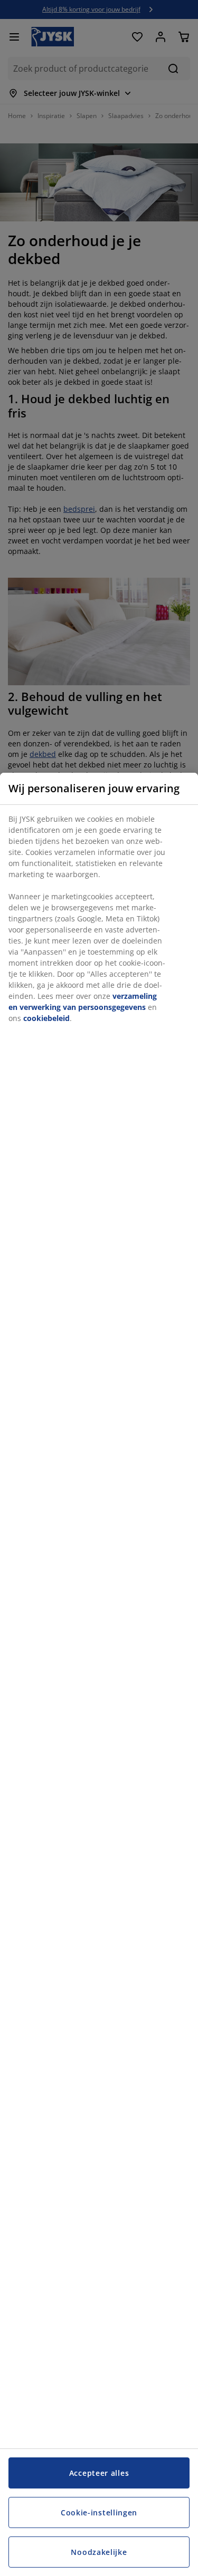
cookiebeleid (46, 1018)
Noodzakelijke (99, 2552)
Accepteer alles (99, 2473)
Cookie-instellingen (99, 2512)
